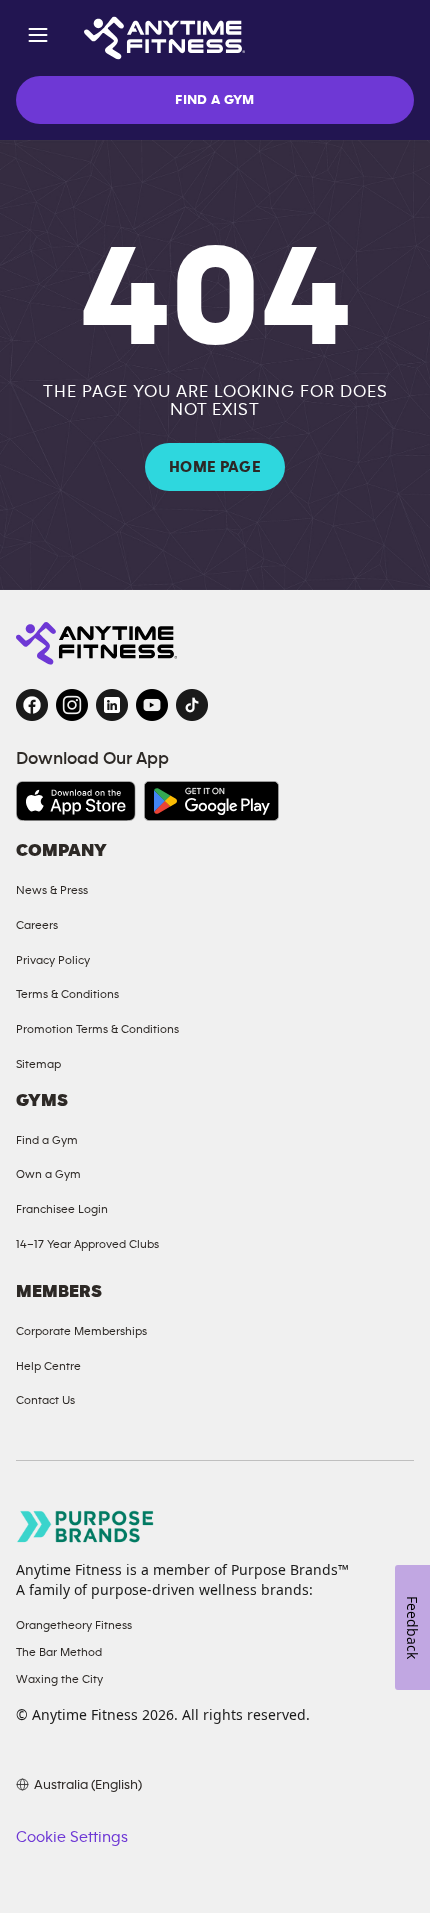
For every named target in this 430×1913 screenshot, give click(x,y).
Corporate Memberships (81, 1331)
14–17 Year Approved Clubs (87, 1244)
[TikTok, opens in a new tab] (192, 705)
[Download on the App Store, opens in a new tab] (76, 801)
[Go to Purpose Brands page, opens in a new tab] (86, 1526)
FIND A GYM (215, 100)
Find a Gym (47, 1140)
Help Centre (48, 1366)
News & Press (52, 890)
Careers (37, 925)
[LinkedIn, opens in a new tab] (112, 705)
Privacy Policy (53, 960)
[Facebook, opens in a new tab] (32, 705)
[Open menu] (38, 38)
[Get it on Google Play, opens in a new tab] (211, 801)
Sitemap (38, 1064)
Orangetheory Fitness (74, 1625)
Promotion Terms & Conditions (97, 1029)
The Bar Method (59, 1652)
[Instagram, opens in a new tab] (72, 705)
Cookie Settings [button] (72, 1837)
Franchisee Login (62, 1209)
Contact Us (45, 1400)
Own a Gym (48, 1174)
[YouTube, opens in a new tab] (152, 705)
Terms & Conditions (67, 994)
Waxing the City (59, 1679)
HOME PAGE (215, 467)
